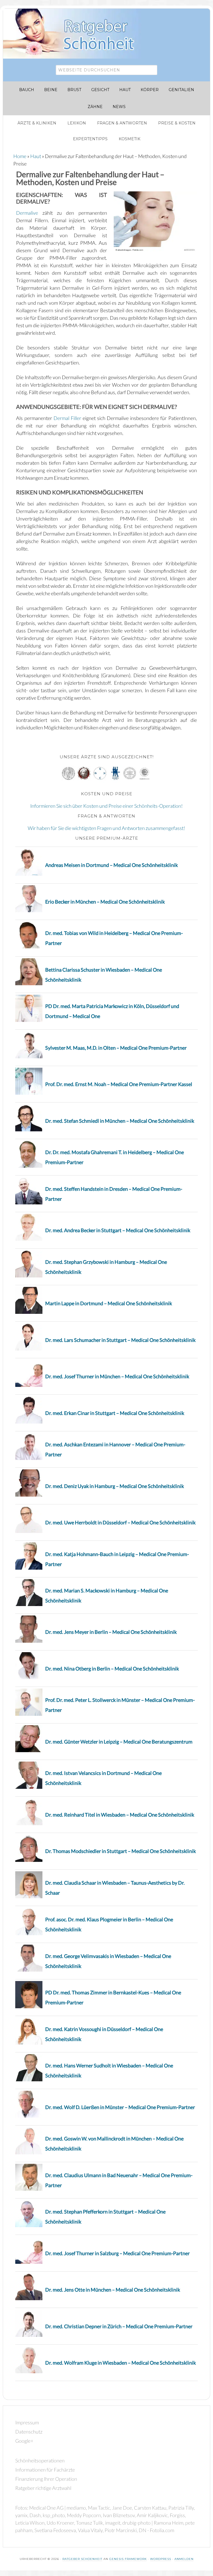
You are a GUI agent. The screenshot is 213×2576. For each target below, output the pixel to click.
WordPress (161, 2559)
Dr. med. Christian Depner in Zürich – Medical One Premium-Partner (119, 2326)
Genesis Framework (128, 2559)
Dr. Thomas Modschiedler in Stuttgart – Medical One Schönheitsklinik (121, 1851)
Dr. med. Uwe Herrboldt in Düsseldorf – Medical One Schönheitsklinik (120, 1522)
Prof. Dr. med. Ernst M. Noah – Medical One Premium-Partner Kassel (119, 1084)
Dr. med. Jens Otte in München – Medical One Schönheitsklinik (113, 2290)
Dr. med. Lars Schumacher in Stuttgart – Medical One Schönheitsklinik (120, 1340)
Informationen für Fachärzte (45, 2470)
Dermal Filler (67, 418)
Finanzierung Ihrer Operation (46, 2479)
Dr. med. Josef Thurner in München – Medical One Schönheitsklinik (117, 1376)
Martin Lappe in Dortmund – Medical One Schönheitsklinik (109, 1303)
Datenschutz (29, 2432)
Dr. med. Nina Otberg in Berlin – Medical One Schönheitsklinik (112, 1669)
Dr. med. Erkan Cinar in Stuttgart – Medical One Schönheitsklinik (115, 1413)
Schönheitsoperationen (40, 2460)
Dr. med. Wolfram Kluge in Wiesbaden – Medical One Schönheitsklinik (121, 2363)
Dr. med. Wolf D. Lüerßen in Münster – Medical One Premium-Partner (120, 2107)
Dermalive (27, 213)
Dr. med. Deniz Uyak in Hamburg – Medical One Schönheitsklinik (115, 1486)
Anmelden (184, 2559)
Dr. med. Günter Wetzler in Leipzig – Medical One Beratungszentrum (119, 1742)
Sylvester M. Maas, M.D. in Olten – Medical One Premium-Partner (116, 1048)
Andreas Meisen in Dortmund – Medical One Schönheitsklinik (111, 865)
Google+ (24, 2441)
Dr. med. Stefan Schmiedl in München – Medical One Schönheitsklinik (120, 1121)
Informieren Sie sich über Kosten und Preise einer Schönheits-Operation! (106, 806)
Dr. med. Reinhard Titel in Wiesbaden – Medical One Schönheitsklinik (120, 1815)
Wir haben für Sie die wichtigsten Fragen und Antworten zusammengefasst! (106, 828)
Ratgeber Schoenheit (82, 2559)
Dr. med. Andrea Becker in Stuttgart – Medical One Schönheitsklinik (118, 1230)
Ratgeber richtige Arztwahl (43, 2488)
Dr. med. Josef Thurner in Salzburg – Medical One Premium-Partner (117, 2253)
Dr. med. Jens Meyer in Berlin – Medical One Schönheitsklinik (111, 1632)
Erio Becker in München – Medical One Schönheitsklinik (105, 902)
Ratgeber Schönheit (75, 34)
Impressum (27, 2422)
